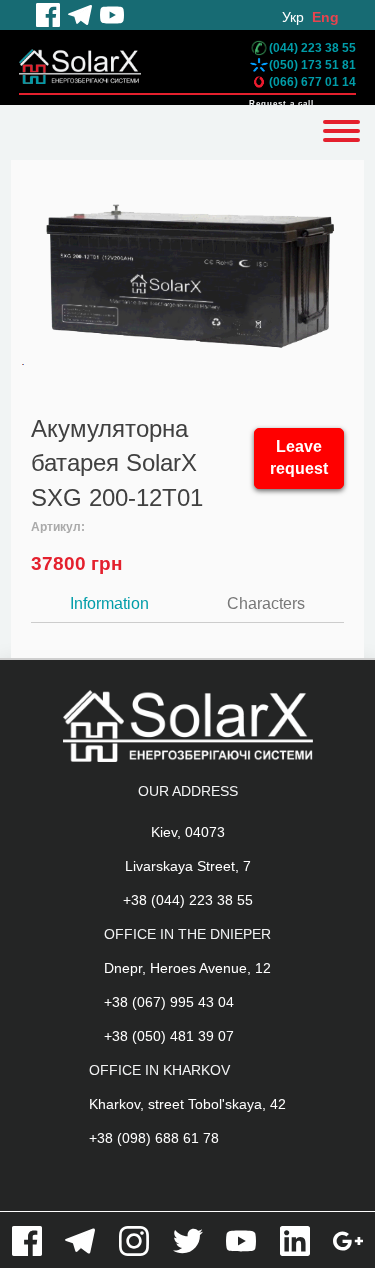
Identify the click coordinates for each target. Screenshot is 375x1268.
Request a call (281, 103)
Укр (293, 17)
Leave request (299, 458)
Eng (325, 17)
